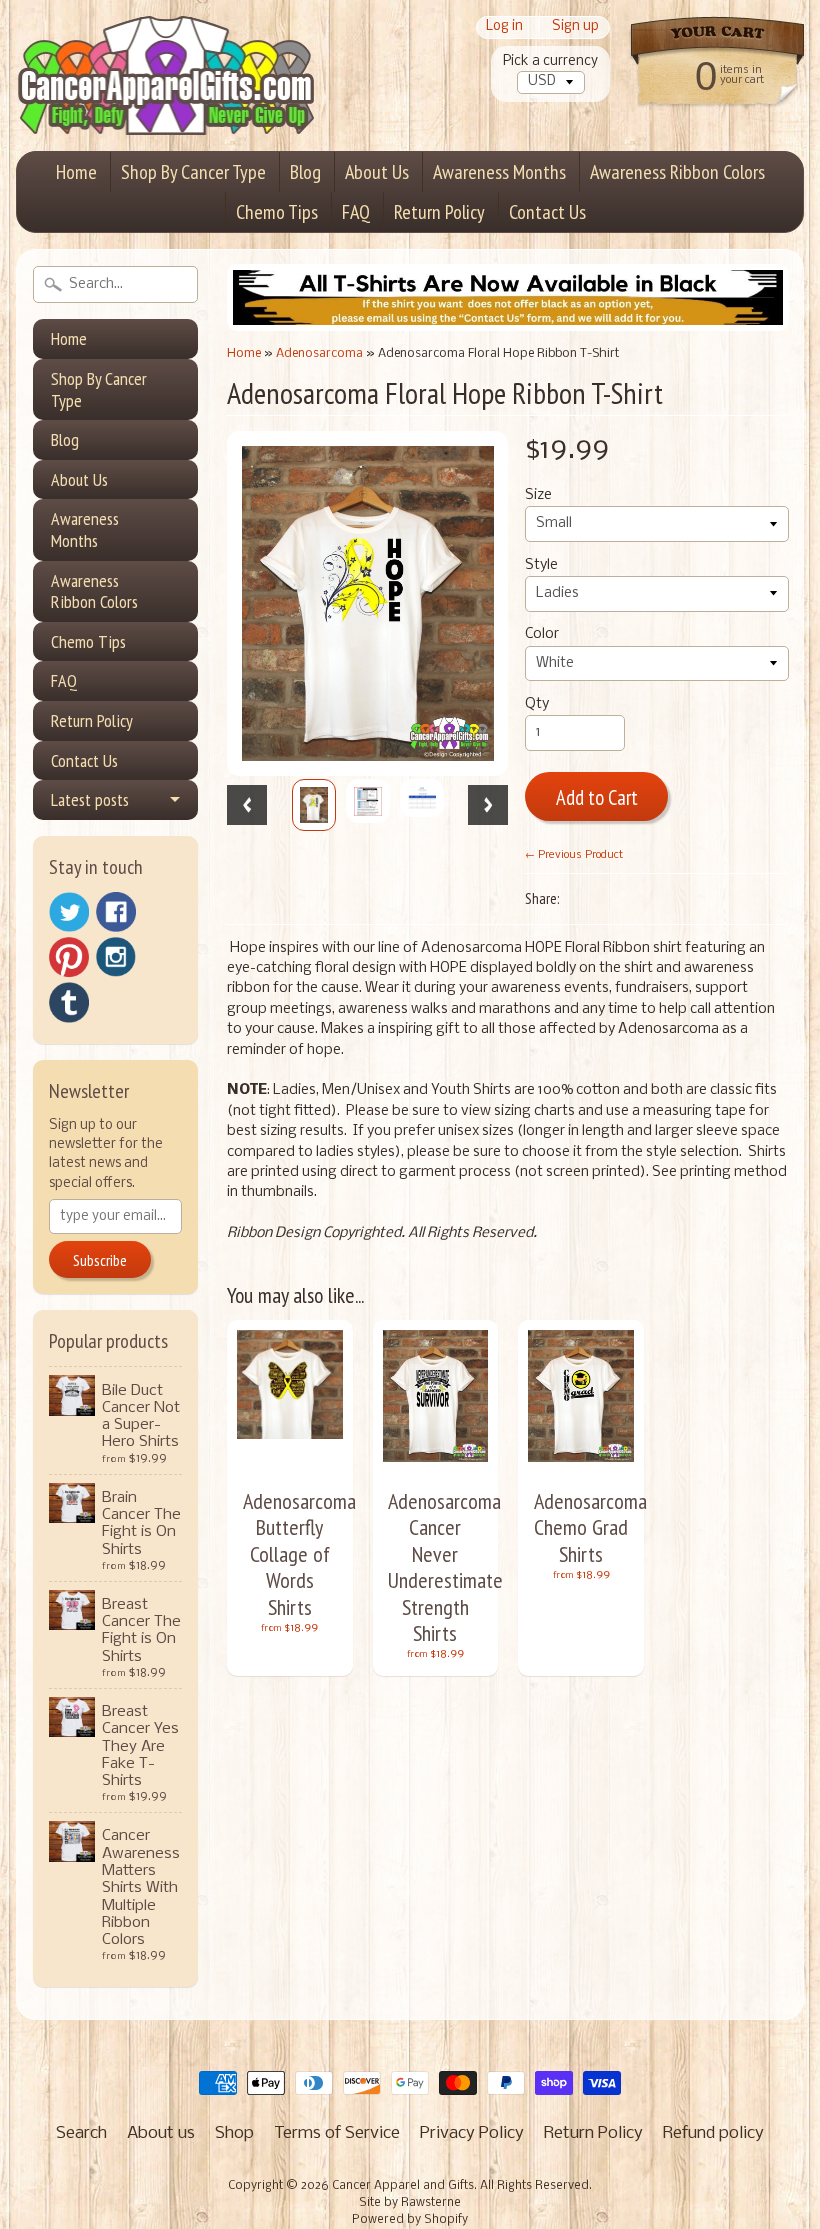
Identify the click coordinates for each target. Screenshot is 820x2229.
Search (81, 2133)
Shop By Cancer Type (193, 172)
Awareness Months (499, 172)
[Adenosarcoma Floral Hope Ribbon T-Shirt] (314, 804)
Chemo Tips (277, 212)
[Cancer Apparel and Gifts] (166, 106)
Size (538, 495)
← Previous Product (574, 855)
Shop (234, 2133)
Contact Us (547, 212)
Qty (537, 704)
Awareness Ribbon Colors (677, 172)
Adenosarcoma (319, 353)
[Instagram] (116, 957)
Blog (305, 172)
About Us (377, 172)
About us (161, 2133)
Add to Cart (597, 797)
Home (76, 172)
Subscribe (100, 1260)
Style (541, 565)
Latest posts (90, 799)
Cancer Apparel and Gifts (403, 2186)
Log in (504, 27)
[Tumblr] (69, 1002)
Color (542, 634)
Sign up (575, 27)
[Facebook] (116, 912)
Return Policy (439, 212)
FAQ (356, 212)
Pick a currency (550, 61)
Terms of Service (337, 2133)
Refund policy (713, 2133)
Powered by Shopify (410, 2220)
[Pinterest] (69, 957)
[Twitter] (69, 912)
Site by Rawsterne (410, 2203)
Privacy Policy (472, 2133)
